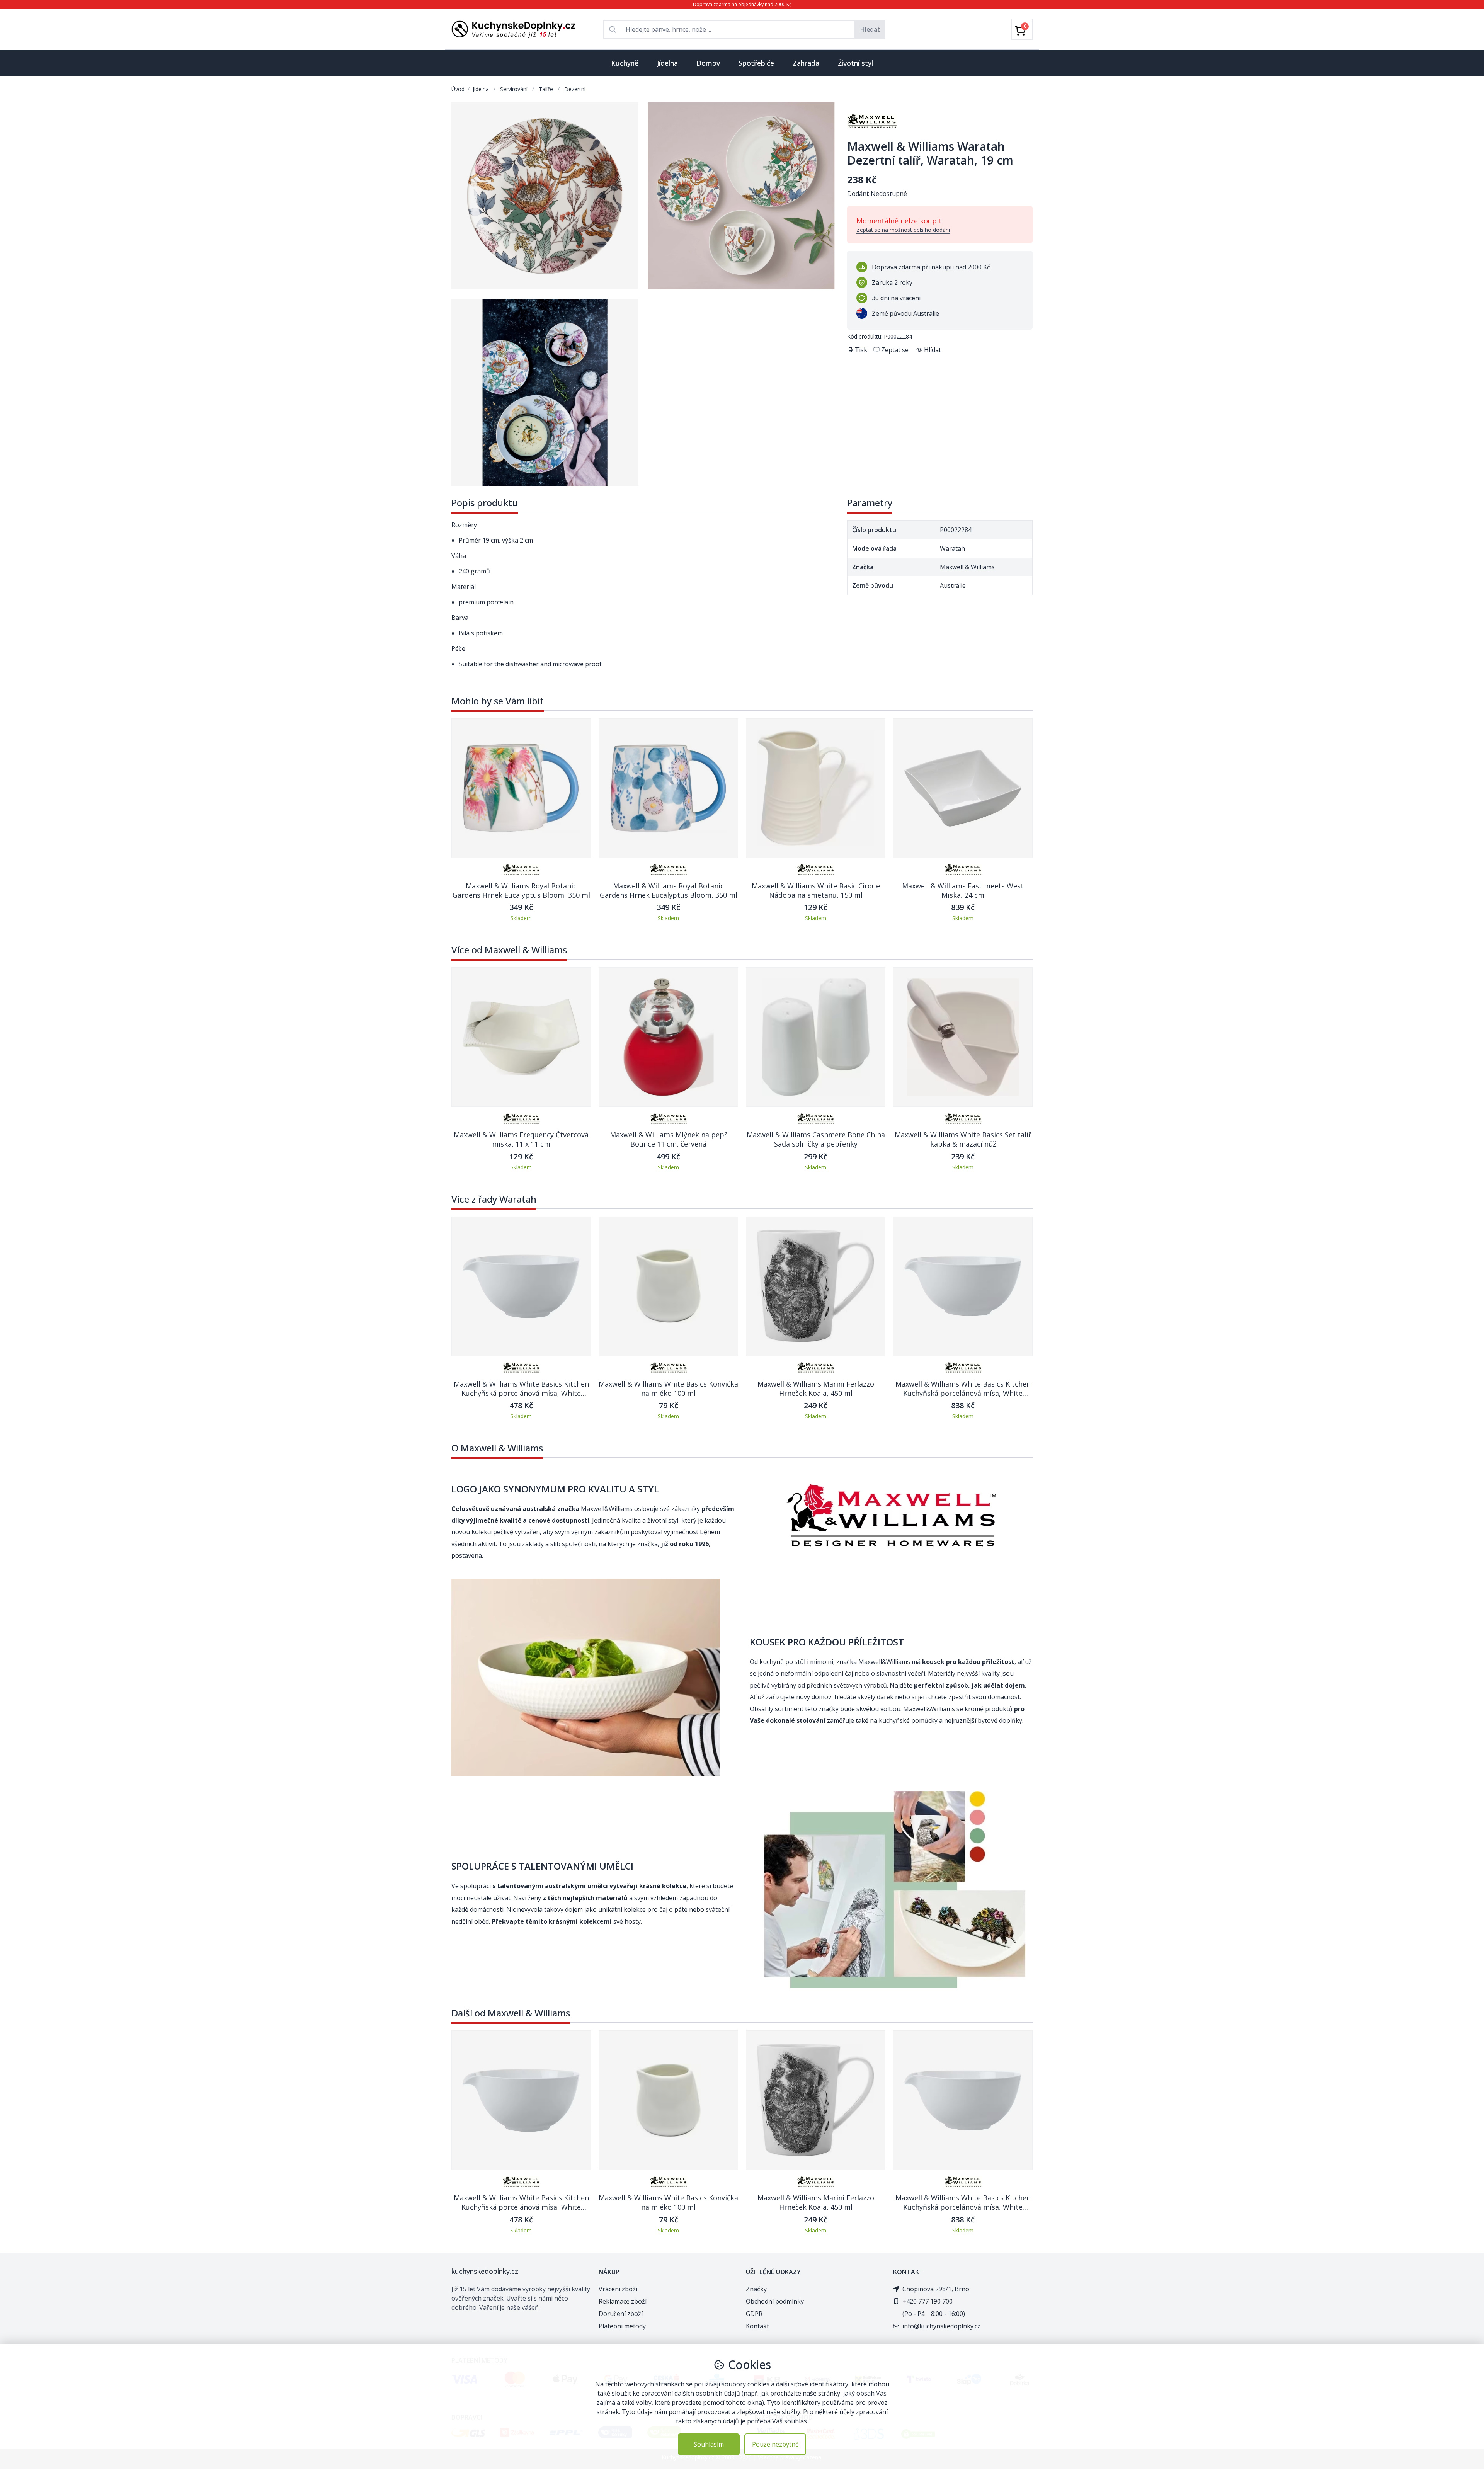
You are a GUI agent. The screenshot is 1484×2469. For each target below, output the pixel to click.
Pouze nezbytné (775, 2444)
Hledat (870, 29)
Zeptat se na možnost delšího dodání (903, 230)
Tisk (861, 350)
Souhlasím (709, 2444)
